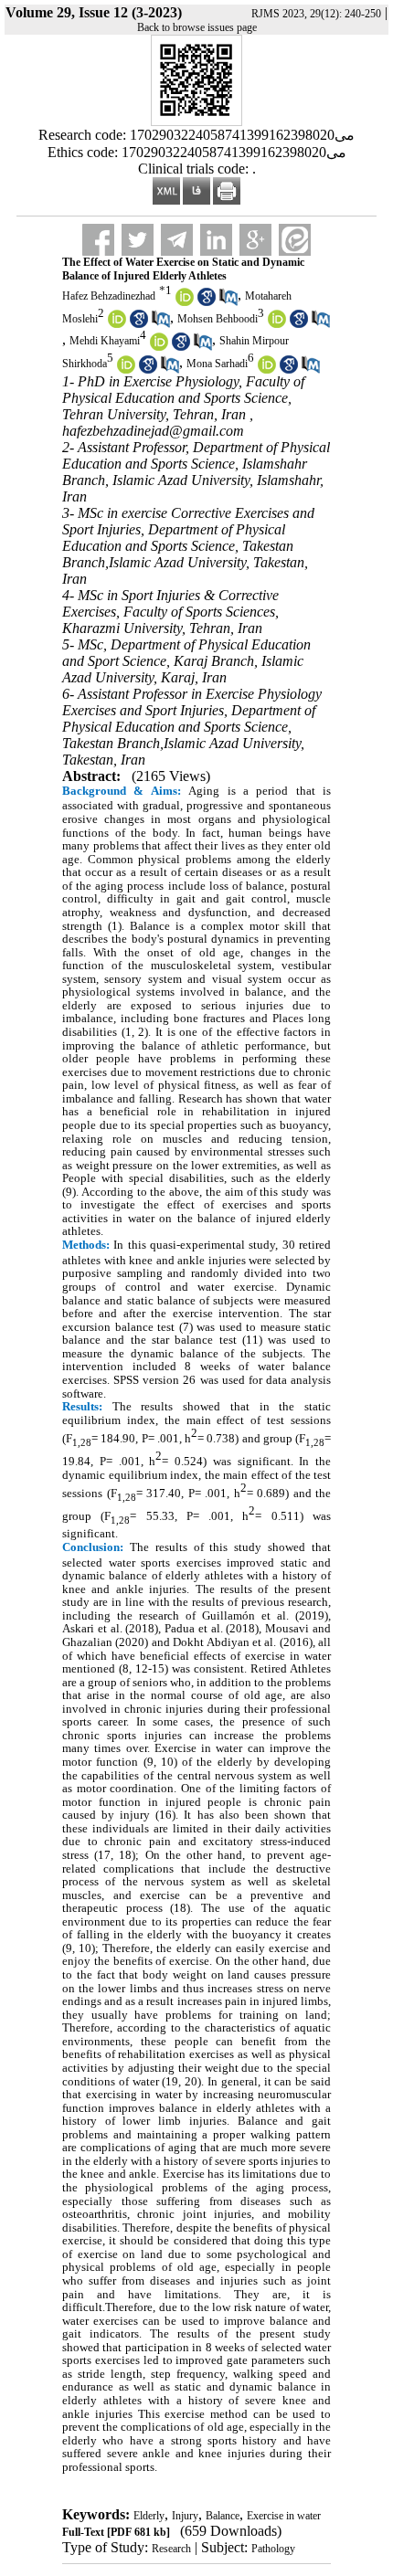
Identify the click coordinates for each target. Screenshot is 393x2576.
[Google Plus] (255, 240)
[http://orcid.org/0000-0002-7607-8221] (267, 370)
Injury (185, 2516)
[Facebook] (98, 240)
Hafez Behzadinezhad (109, 296)
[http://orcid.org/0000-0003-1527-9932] (159, 347)
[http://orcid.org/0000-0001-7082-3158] (117, 324)
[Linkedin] (216, 240)
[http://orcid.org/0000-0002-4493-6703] (185, 302)
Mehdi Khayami (105, 342)
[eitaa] (295, 240)
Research (171, 2549)
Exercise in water (284, 2516)
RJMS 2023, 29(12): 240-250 (316, 14)
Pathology (273, 2549)
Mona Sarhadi (217, 364)
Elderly (149, 2516)
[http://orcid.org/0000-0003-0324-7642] (277, 324)
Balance (223, 2516)
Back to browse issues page (197, 27)
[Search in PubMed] (228, 302)
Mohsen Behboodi (218, 319)
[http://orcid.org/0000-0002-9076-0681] (126, 370)
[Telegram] (177, 240)
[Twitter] (138, 240)
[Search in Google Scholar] (207, 302)
